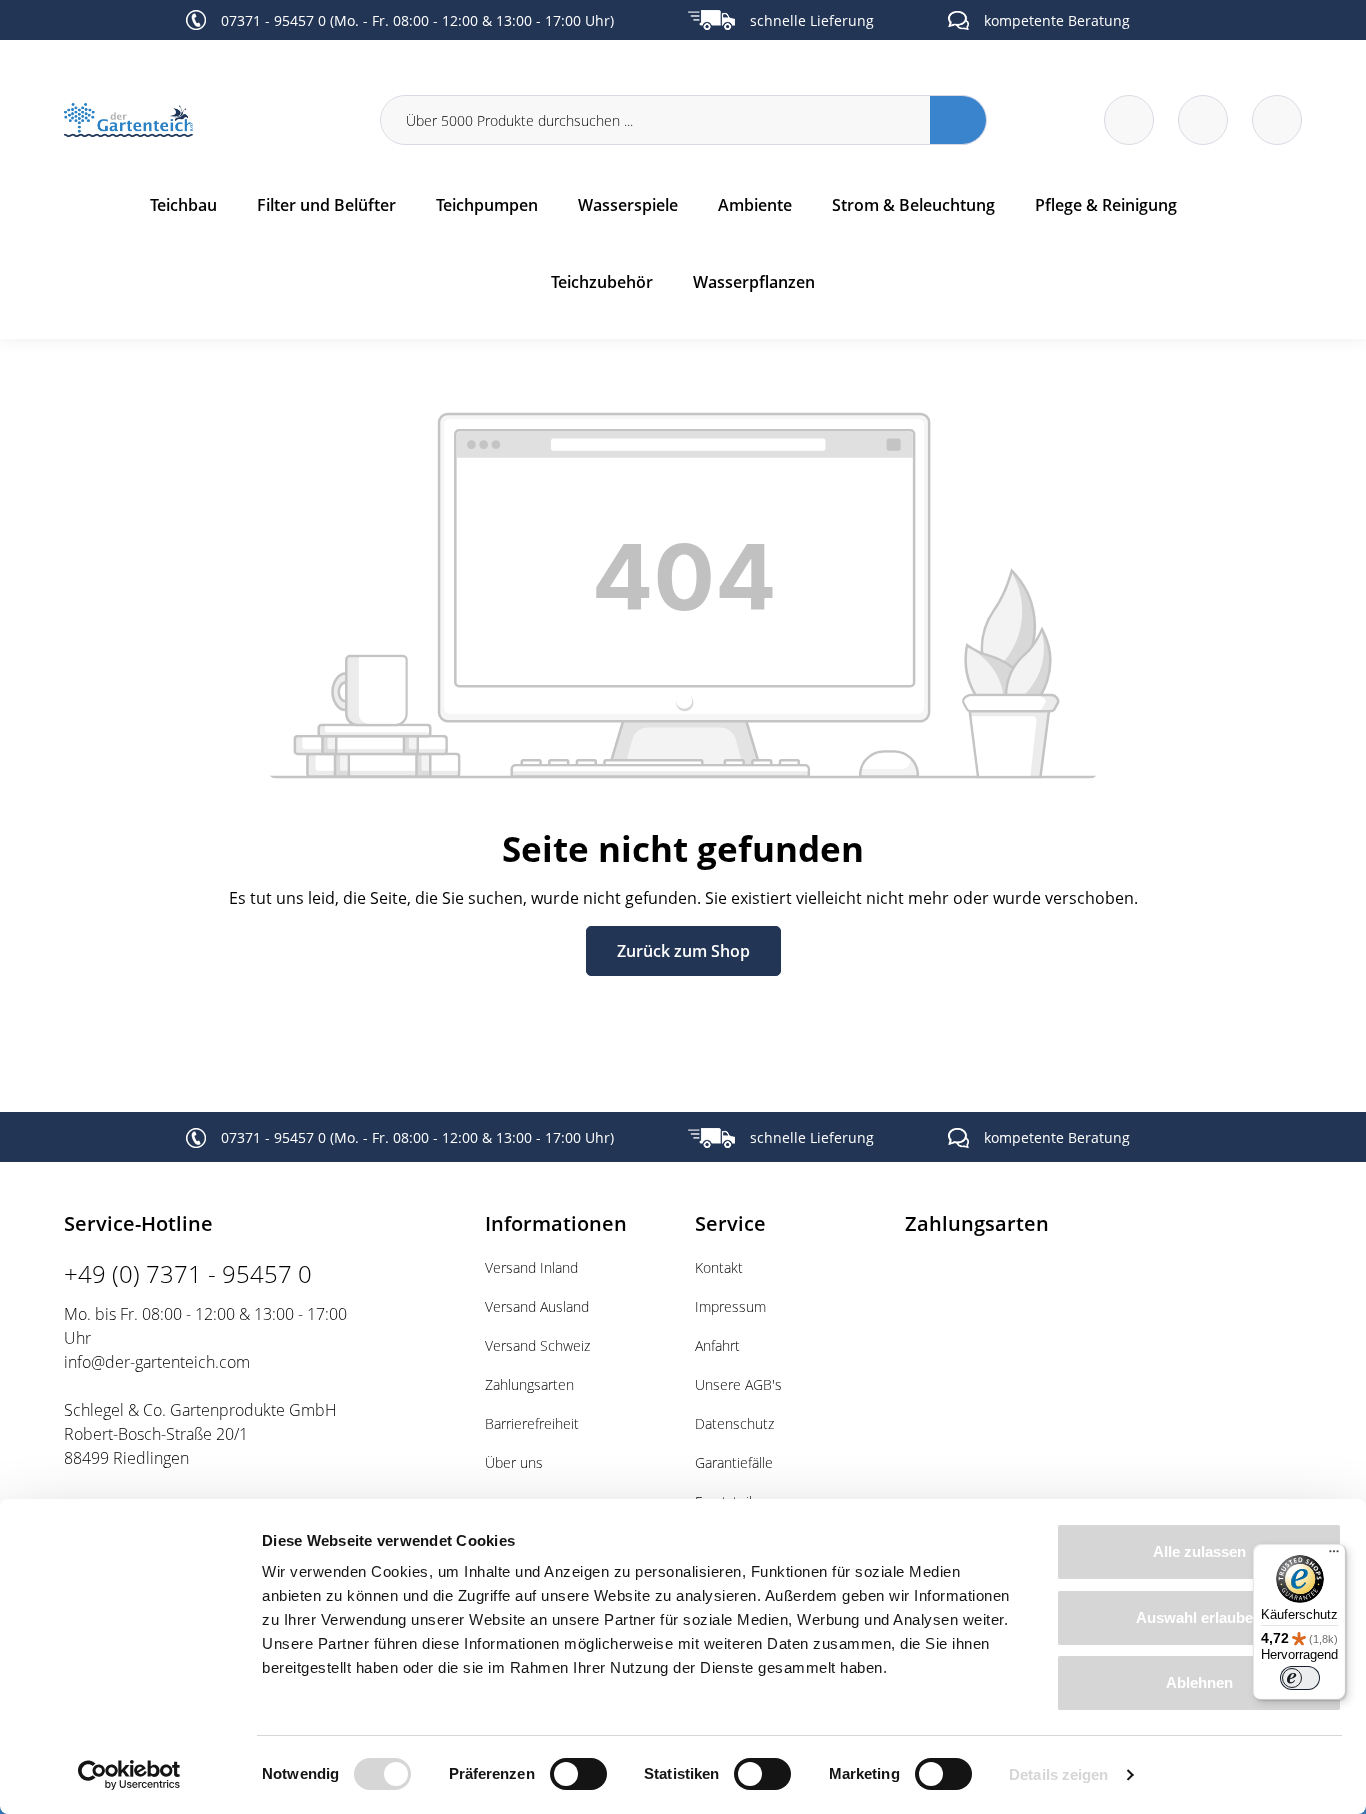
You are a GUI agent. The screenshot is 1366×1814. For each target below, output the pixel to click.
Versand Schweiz (537, 1345)
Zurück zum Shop (683, 951)
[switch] (578, 1774)
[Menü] (1334, 1556)
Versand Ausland (537, 1306)
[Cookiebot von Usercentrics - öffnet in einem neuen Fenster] (129, 1775)
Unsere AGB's (738, 1384)
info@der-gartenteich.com (157, 1362)
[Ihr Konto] (1277, 120)
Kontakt (719, 1267)
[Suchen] (958, 120)
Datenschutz (734, 1423)
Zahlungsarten (529, 1384)
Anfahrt (717, 1345)
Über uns (514, 1462)
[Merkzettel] (1129, 120)
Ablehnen (1199, 1682)
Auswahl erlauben (1199, 1617)
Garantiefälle (734, 1462)
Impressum (730, 1306)
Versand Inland (531, 1267)
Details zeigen (1058, 1774)
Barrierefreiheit (532, 1423)
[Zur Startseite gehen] (210, 120)
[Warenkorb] (1203, 120)
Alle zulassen (1199, 1551)
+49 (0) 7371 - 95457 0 (188, 1273)
